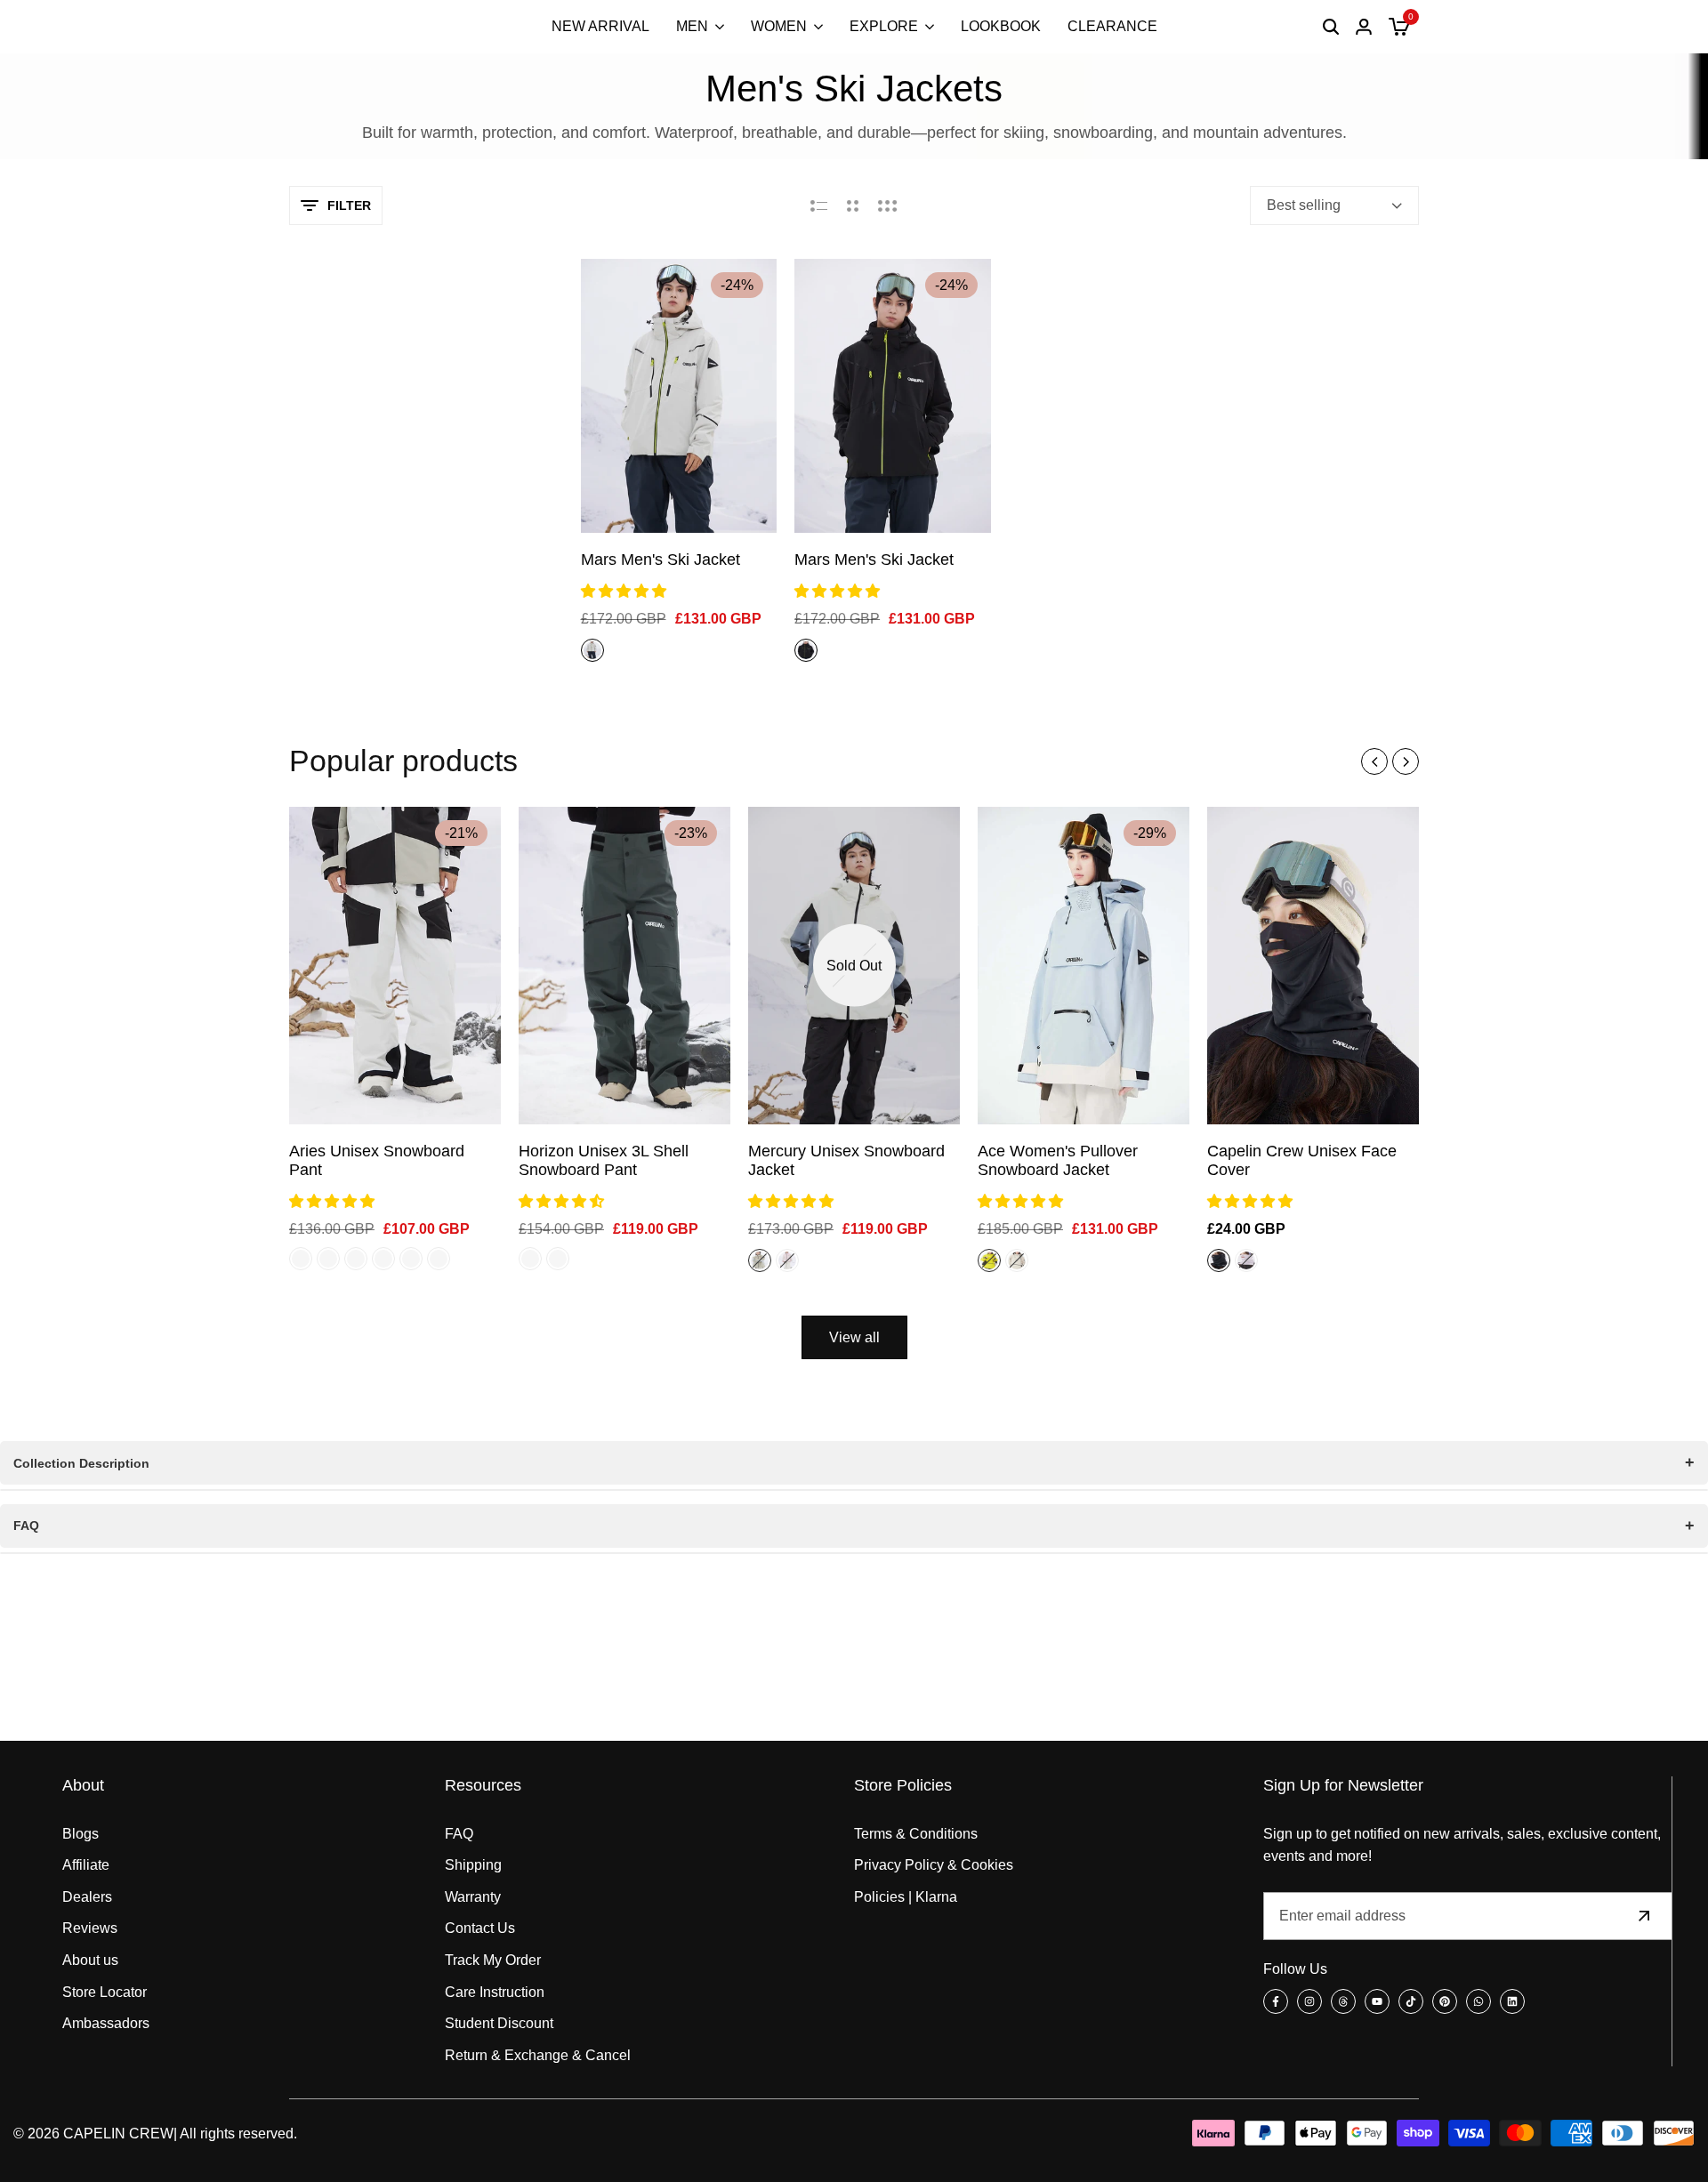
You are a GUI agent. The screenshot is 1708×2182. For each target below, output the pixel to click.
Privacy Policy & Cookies (934, 1865)
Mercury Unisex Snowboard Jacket (846, 1161)
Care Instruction (495, 1992)
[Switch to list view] (819, 205)
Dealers (87, 1897)
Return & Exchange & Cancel (538, 2055)
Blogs (81, 1834)
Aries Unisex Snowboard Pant (377, 1161)
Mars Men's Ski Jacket (661, 560)
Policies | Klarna (906, 1897)
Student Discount (499, 2023)
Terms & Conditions (916, 1834)
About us (90, 1960)
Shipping (473, 1865)
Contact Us (480, 1928)
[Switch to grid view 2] (853, 205)
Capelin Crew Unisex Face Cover (1302, 1161)
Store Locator (105, 1992)
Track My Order (493, 1960)
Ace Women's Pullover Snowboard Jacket (1058, 1161)
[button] (625, 591)
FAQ (26, 1526)
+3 (1044, 1260)
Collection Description (81, 1463)
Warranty (473, 1897)
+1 (815, 1260)
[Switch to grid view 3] (888, 205)
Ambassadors (106, 2023)
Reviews (90, 1928)
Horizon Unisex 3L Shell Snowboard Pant (604, 1161)
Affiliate (86, 1865)
